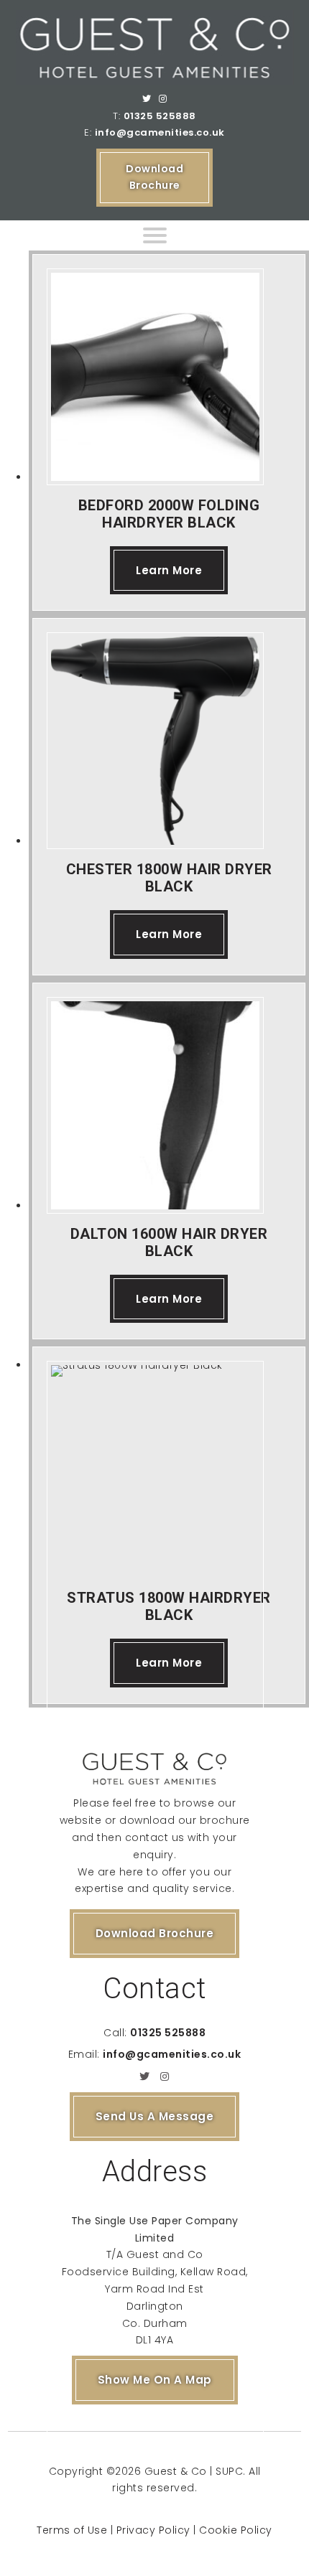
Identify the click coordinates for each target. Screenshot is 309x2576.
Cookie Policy (236, 2530)
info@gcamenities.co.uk (160, 132)
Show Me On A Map (155, 2380)
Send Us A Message (155, 2116)
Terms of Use (72, 2530)
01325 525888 (160, 116)
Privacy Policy (153, 2530)
